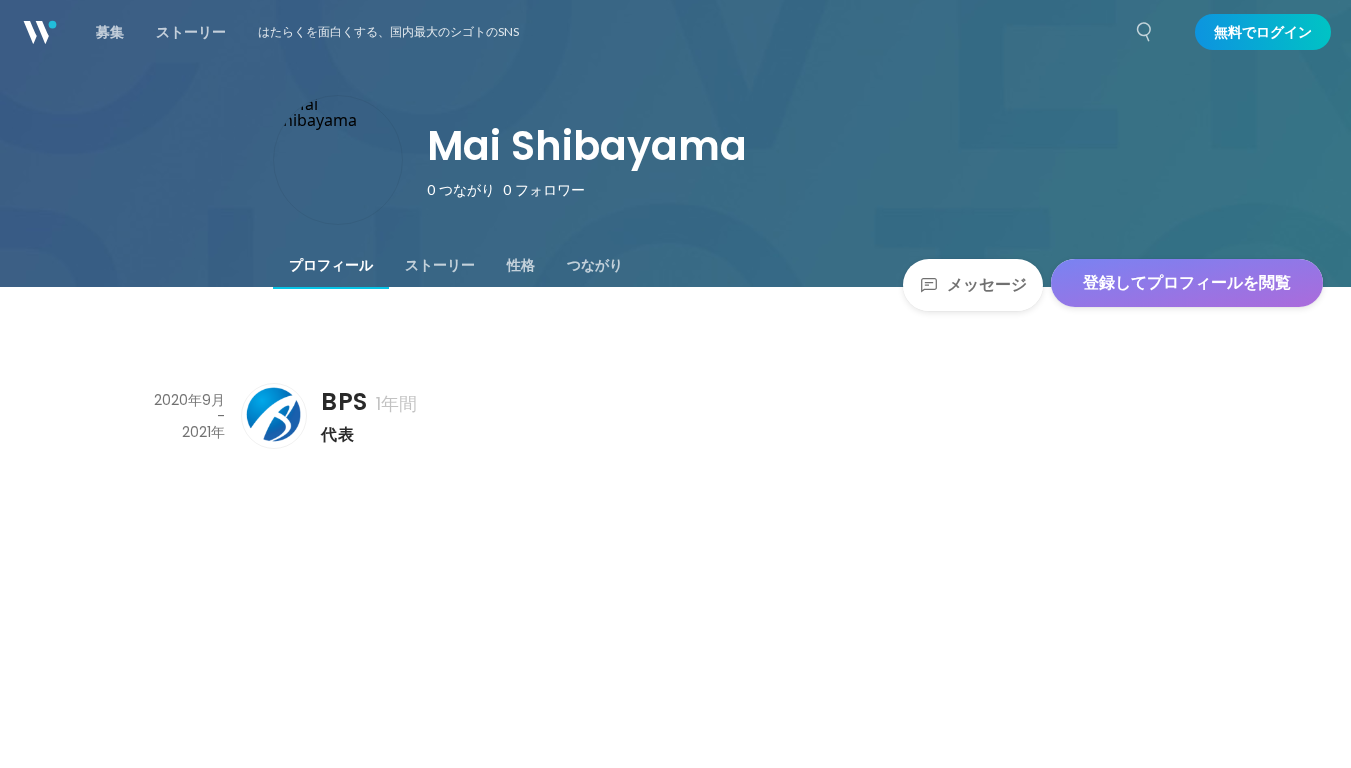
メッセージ (987, 284)
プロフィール (331, 265)
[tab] (331, 265)
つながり (595, 265)
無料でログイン (1263, 32)
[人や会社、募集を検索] (1145, 32)
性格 (521, 265)
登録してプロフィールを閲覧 (1187, 282)
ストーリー (440, 265)
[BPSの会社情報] (273, 416)
